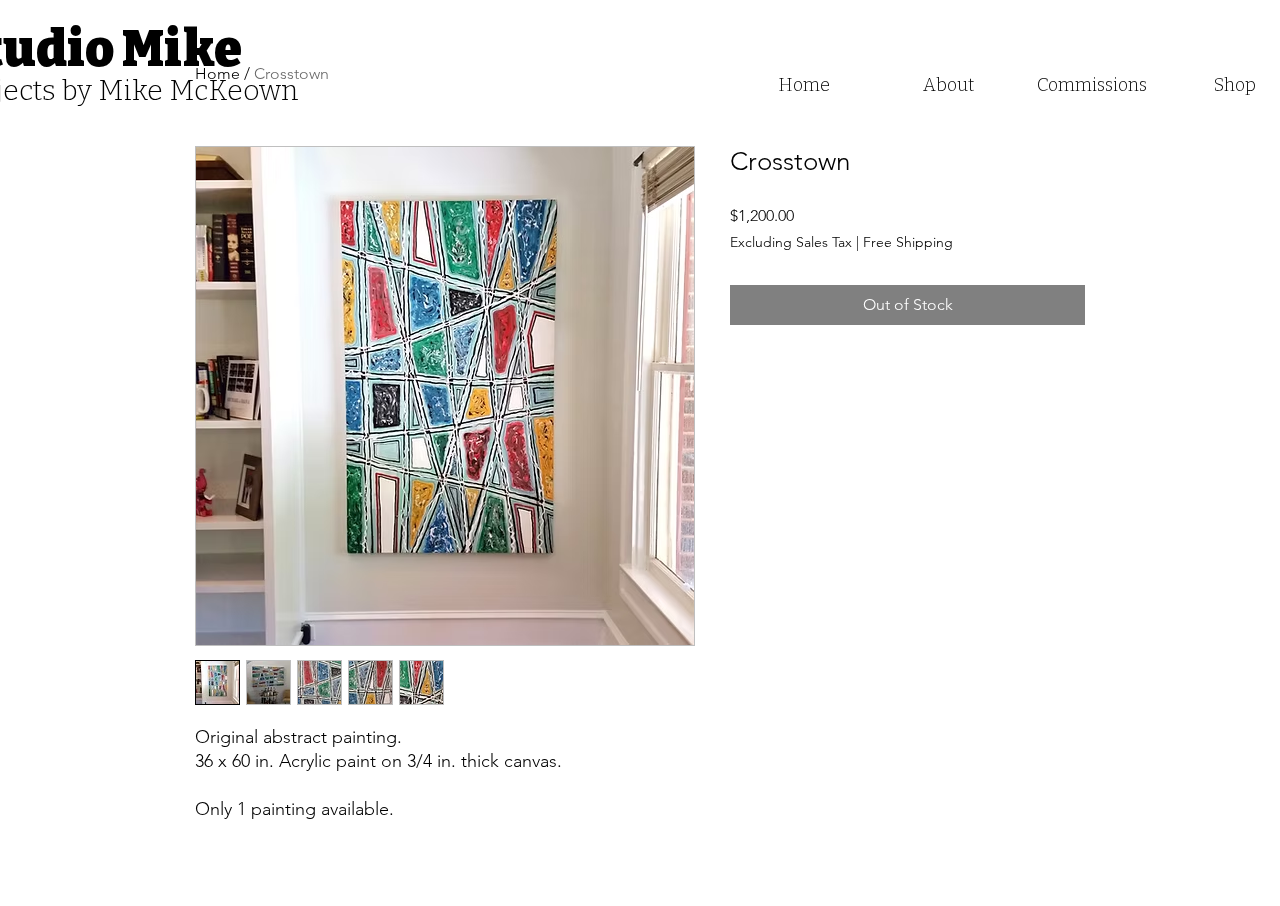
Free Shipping (908, 242)
